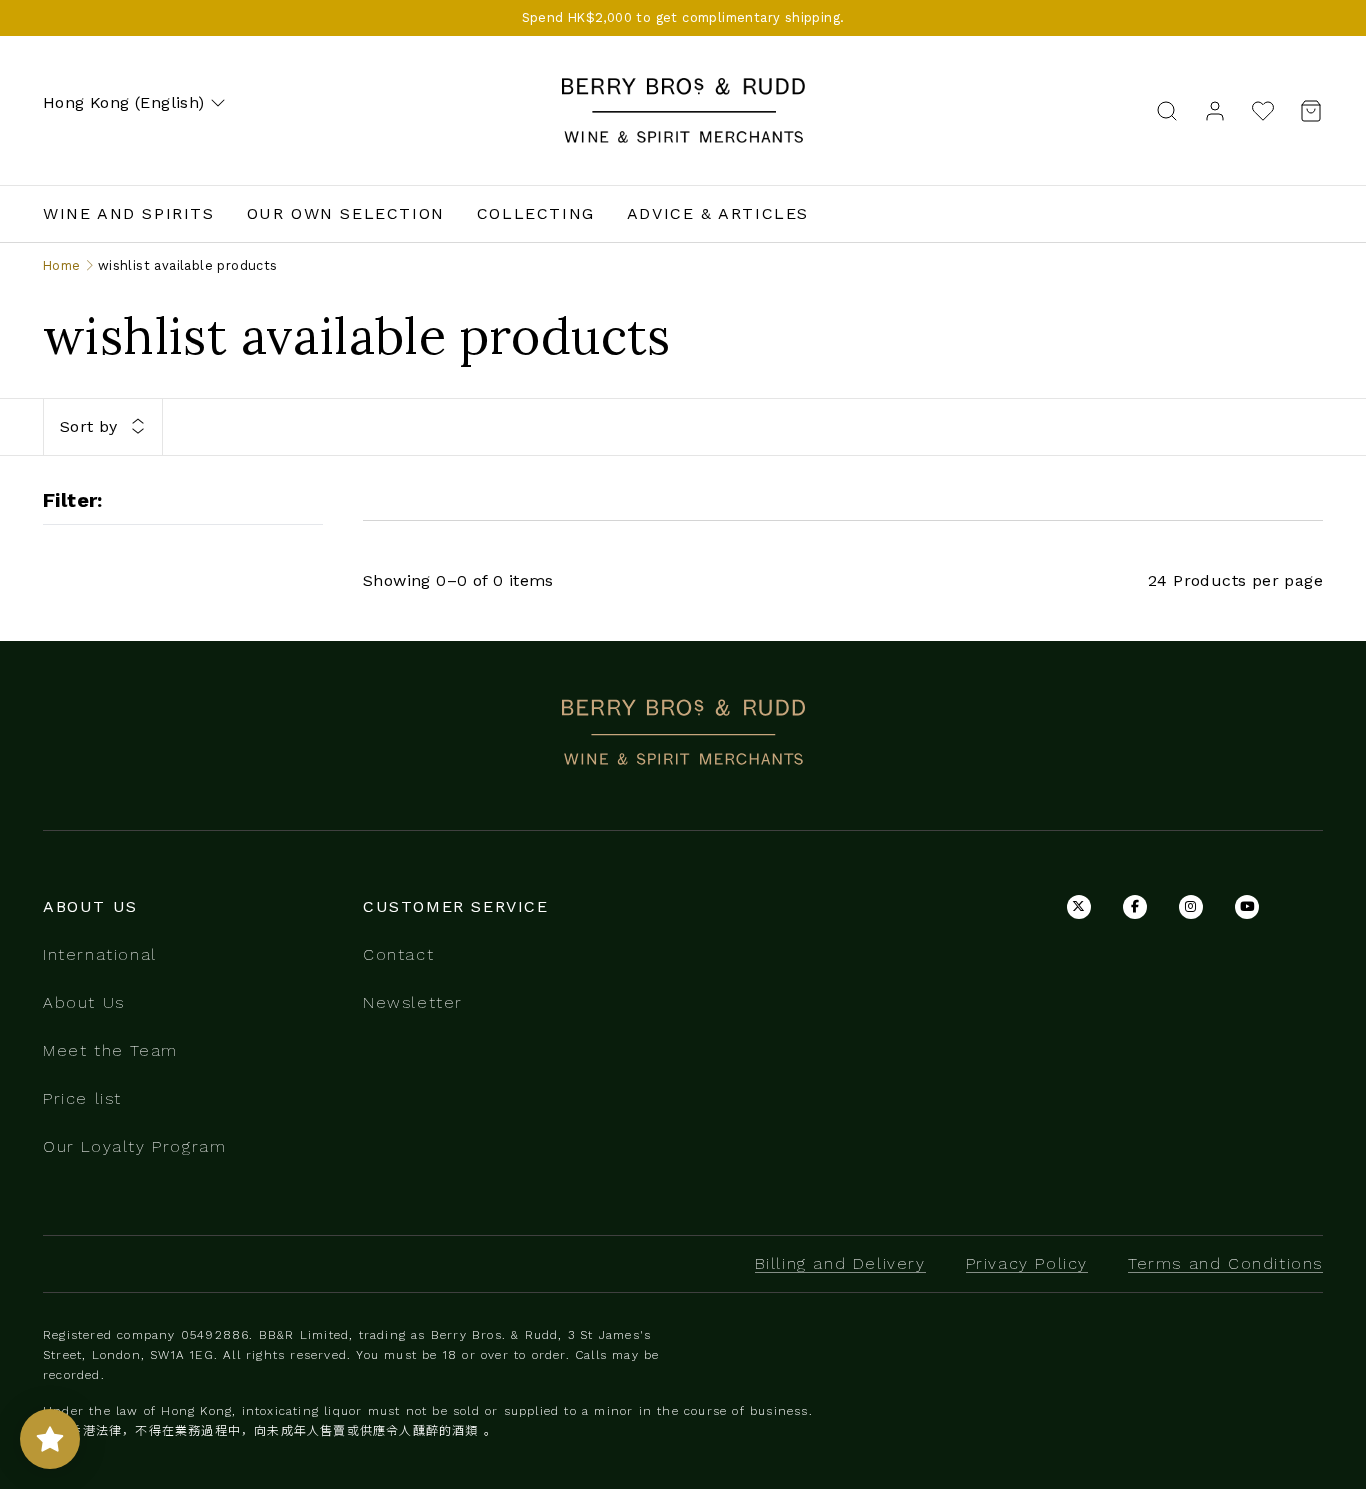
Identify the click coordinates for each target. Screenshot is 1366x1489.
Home (62, 265)
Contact (398, 954)
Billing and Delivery (840, 1263)
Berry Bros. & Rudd (683, 89)
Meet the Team (110, 1050)
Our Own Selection (346, 213)
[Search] (1167, 109)
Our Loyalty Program (134, 1146)
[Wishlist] (1263, 110)
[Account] (1215, 109)
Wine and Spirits (129, 213)
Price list (82, 1098)
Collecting (536, 213)
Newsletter (413, 1002)
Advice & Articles (718, 213)
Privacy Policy (1027, 1263)
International (100, 954)
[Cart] (1305, 110)
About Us (84, 1002)
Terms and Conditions (1225, 1263)
